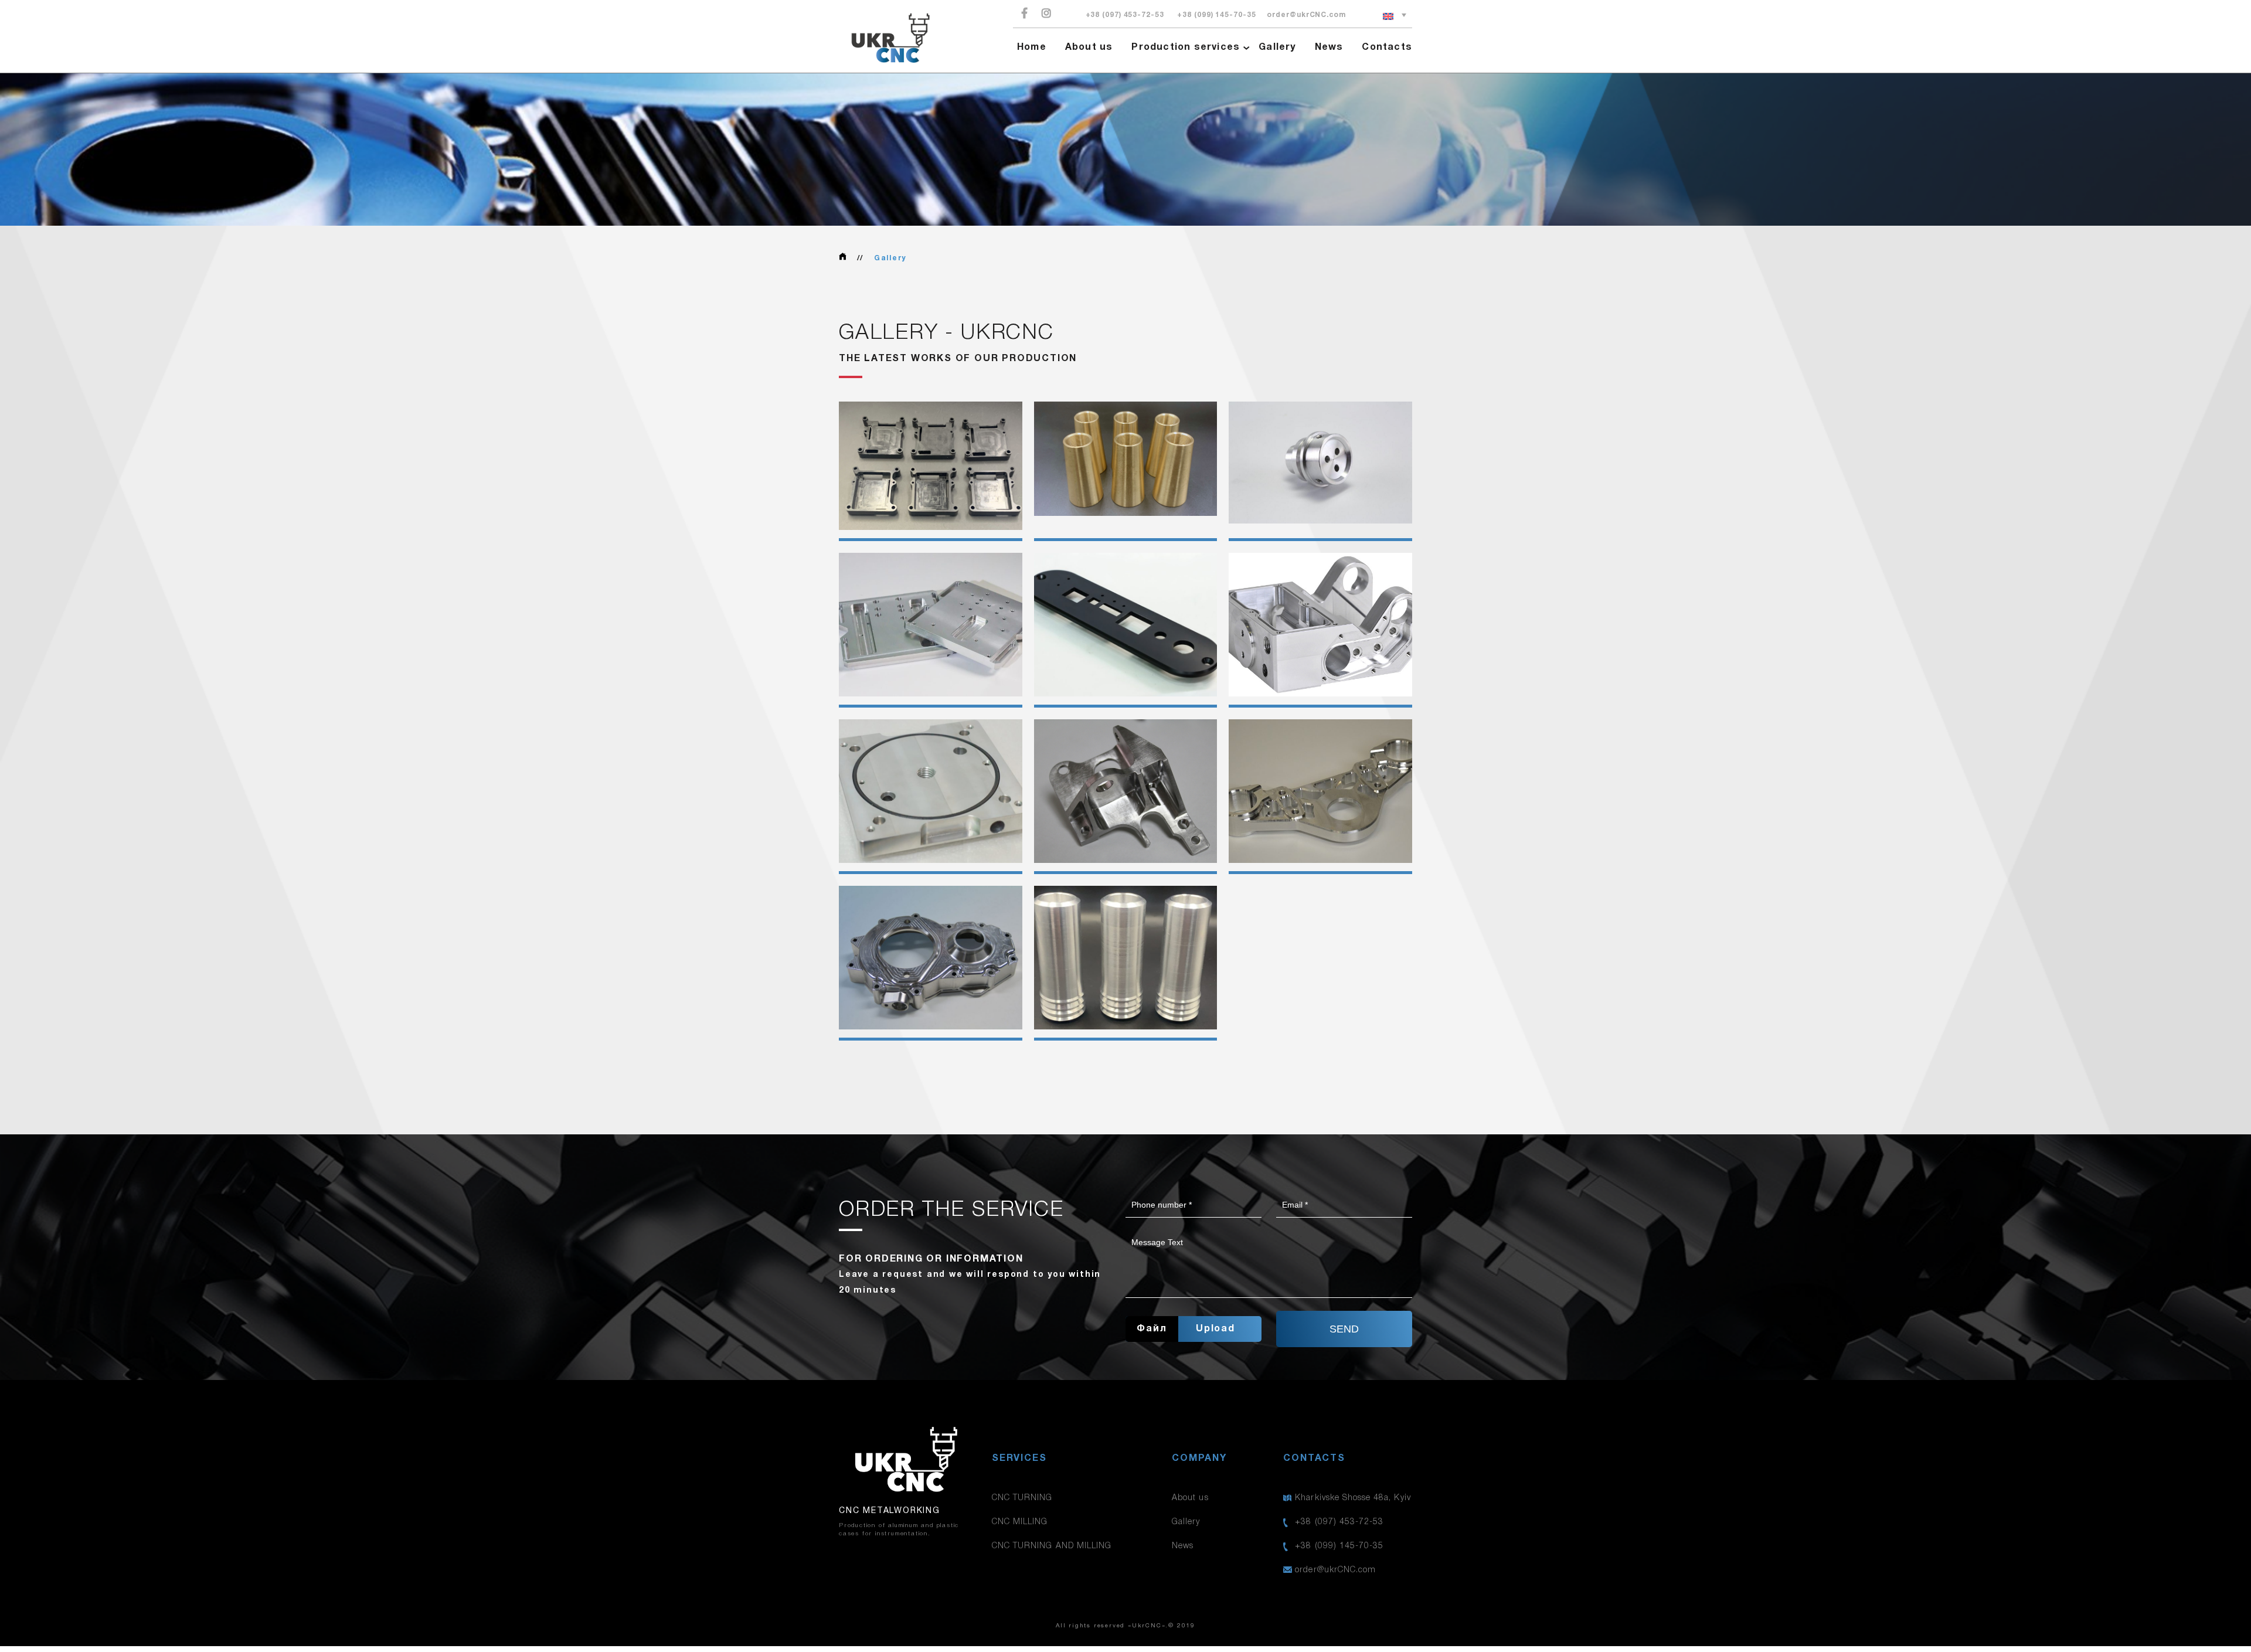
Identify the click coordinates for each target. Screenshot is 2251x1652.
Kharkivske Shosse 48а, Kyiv (1353, 1498)
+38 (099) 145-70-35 (1217, 15)
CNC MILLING (1020, 1522)
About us (1089, 47)
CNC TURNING (1022, 1498)
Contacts (1387, 47)
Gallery (1277, 47)
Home (1032, 47)
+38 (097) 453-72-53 (1125, 15)
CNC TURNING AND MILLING (1052, 1546)
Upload (1215, 1329)
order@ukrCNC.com (1306, 15)
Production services (1186, 47)
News (1329, 47)
